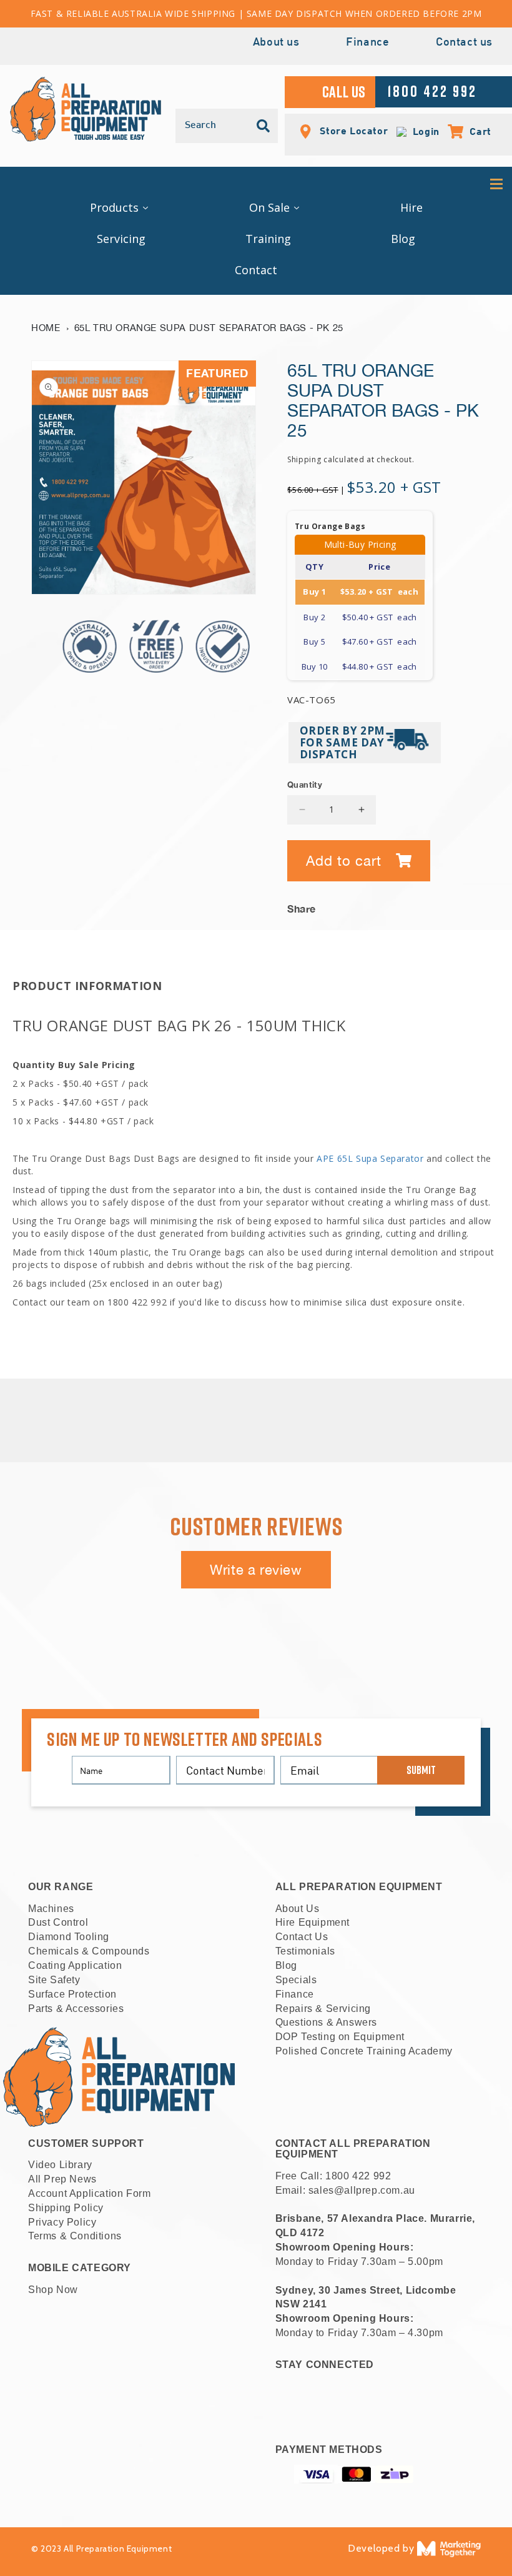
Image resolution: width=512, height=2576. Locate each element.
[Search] (263, 126)
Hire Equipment (313, 1922)
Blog (286, 1965)
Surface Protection (72, 1994)
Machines (51, 1909)
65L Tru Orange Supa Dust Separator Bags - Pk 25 (209, 328)
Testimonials (305, 1951)
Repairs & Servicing (323, 2009)
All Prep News (62, 2179)
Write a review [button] (256, 1570)
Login (423, 131)
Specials (296, 1980)
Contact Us (302, 1937)
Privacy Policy (62, 2222)
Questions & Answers (326, 2022)
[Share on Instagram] (452, 905)
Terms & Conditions (75, 2236)
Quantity (305, 785)
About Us (298, 1909)
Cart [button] (474, 131)
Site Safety (54, 1980)
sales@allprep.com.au (362, 2190)
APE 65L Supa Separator (370, 1158)
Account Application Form (89, 2193)
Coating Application (75, 1965)
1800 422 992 (358, 2176)
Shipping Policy (66, 2208)
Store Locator (352, 130)
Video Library (60, 2165)
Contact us (464, 43)
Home (46, 328)
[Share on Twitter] (433, 905)
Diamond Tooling (69, 1937)
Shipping (304, 459)
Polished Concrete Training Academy (364, 2051)
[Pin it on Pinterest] (471, 905)
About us (276, 43)
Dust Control (58, 1922)
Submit (421, 1770)
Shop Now (53, 2290)
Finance (367, 43)
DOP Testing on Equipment (340, 2037)
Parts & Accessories (76, 2009)
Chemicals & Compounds (89, 1951)
